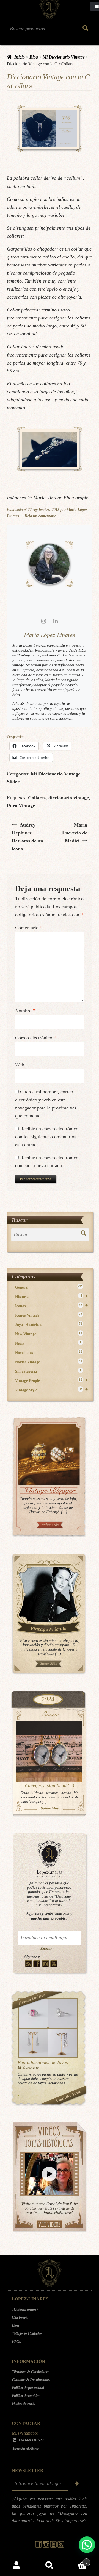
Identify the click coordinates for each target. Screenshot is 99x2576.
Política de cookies (26, 2396)
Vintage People (52, 1380)
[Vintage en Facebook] (37, 1964)
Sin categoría (48, 1371)
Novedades (49, 1352)
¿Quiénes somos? (25, 2309)
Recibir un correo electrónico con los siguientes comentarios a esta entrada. (47, 1137)
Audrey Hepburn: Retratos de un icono (28, 837)
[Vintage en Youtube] (54, 1964)
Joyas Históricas (49, 1324)
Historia (52, 1296)
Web (20, 1065)
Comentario (29, 928)
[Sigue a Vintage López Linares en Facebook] (39, 2546)
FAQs (16, 2341)
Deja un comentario (40, 516)
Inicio (20, 57)
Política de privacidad (28, 2388)
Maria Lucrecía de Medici (77, 833)
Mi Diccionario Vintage (64, 57)
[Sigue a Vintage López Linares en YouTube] (54, 2546)
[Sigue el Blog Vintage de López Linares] (61, 2546)
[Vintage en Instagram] (46, 1964)
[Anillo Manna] (63, 2013)
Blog (34, 57)
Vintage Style (52, 1390)
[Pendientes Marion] (33, 2043)
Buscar (50, 2566)
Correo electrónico (36, 1038)
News (48, 1343)
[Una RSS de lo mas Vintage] (28, 1964)
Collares (37, 798)
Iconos (52, 1306)
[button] (87, 2545)
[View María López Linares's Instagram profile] (43, 621)
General (49, 1287)
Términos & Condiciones (31, 2372)
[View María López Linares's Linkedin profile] (56, 621)
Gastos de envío (24, 2403)
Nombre (25, 1011)
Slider (13, 782)
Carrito (77, 2560)
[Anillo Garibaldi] (33, 2013)
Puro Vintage (21, 806)
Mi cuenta (16, 2566)
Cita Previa (20, 2317)
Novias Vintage (49, 1362)
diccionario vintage (69, 798)
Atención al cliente (25, 2449)
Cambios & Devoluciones (31, 2380)
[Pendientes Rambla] (63, 2043)
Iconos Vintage (49, 1315)
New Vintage (49, 1334)
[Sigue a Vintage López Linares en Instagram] (46, 2546)
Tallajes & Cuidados (27, 2333)
